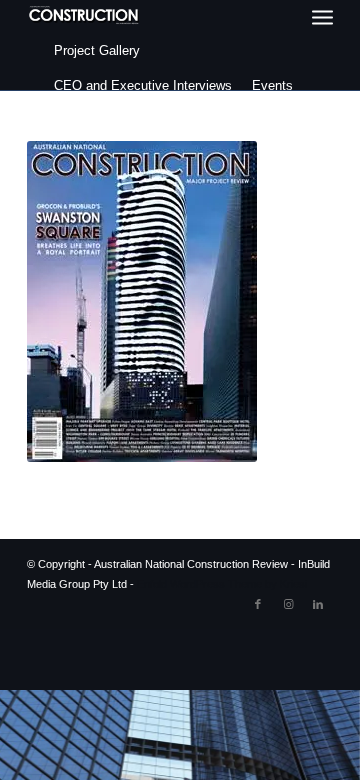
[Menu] (322, 17)
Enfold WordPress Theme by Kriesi (222, 584)
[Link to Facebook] (258, 604)
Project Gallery (97, 50)
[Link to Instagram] (288, 604)
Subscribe (83, 120)
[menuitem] (322, 17)
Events (272, 85)
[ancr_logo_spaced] (84, 15)
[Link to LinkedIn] (318, 604)
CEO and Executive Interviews (143, 85)
